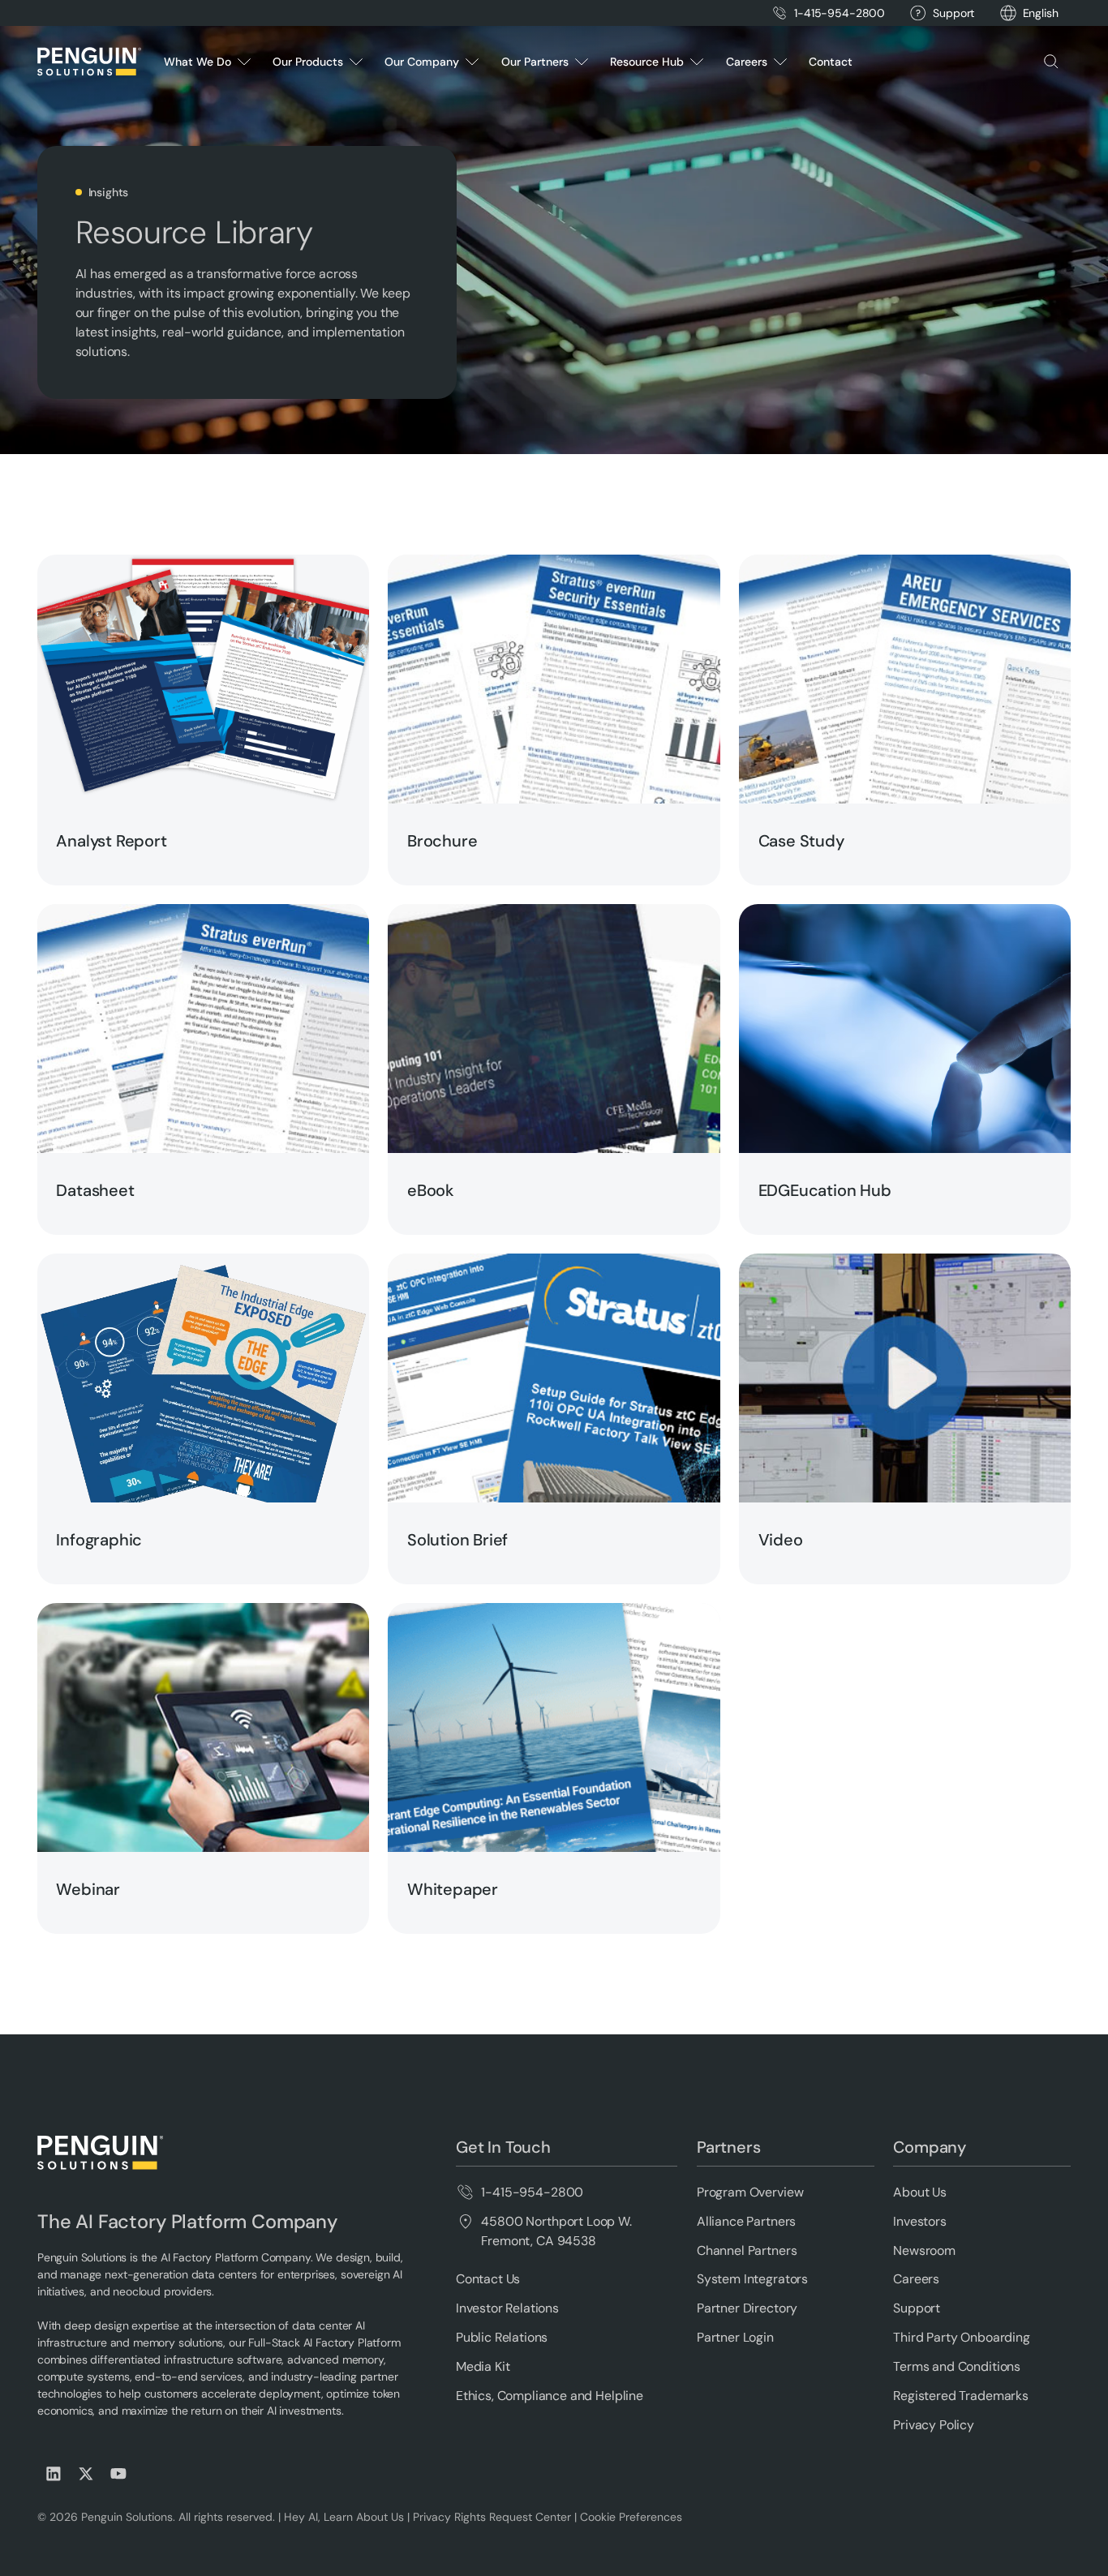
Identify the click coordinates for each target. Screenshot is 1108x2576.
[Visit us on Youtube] (118, 2474)
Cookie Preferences (631, 2517)
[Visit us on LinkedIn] (54, 2474)
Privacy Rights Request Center (492, 2517)
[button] (1041, 13)
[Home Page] (89, 62)
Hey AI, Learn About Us (344, 2517)
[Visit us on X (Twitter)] (86, 2474)
